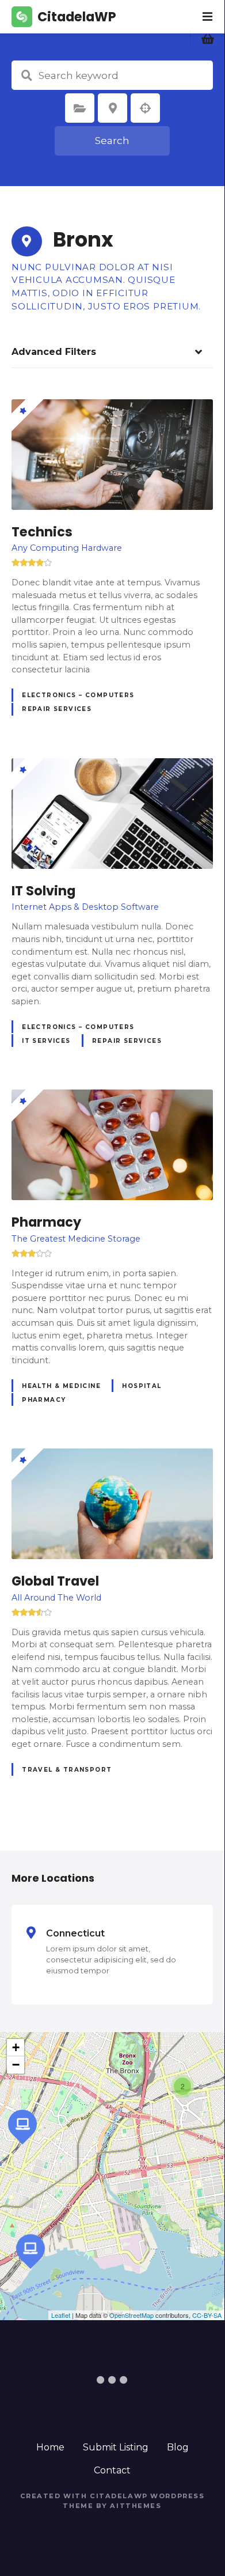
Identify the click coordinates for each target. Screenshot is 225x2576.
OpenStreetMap (131, 2315)
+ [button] (16, 2047)
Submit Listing (116, 2447)
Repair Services (57, 709)
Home (50, 2447)
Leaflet (61, 2315)
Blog (178, 2447)
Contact (112, 2470)
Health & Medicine (61, 1386)
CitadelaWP (77, 17)
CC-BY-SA (207, 2315)
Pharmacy (44, 1400)
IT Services (46, 1041)
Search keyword (26, 75)
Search (112, 141)
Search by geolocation (146, 108)
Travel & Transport (67, 1770)
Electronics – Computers (78, 695)
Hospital (142, 1386)
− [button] (16, 2065)
